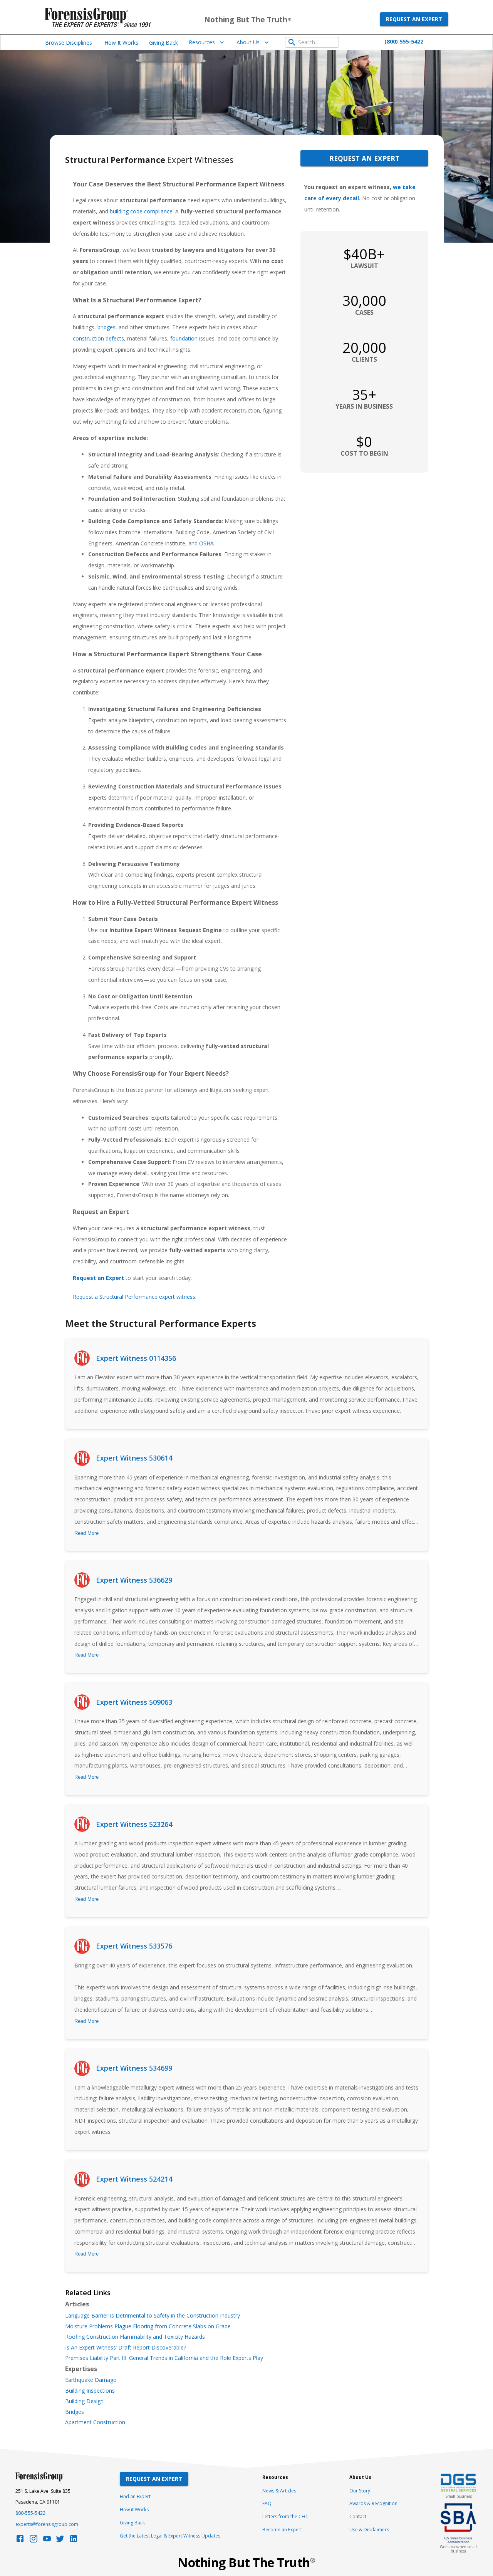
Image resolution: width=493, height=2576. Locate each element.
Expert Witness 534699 (134, 2068)
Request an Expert (414, 19)
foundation (184, 338)
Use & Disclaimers (369, 2530)
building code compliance (141, 211)
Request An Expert (154, 2479)
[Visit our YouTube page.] (47, 2541)
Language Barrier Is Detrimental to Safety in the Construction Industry (153, 2316)
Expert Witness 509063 (134, 1702)
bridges (106, 327)
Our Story (360, 2491)
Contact (358, 2516)
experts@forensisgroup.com (47, 2524)
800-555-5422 (30, 2513)
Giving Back (163, 43)
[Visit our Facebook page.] (20, 2541)
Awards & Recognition (373, 2503)
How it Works (134, 2510)
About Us (248, 42)
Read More (86, 1533)
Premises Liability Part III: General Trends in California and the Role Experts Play (164, 2358)
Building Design (84, 2401)
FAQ (267, 2503)
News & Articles (279, 2491)
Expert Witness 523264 (134, 1824)
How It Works (121, 43)
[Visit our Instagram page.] (34, 2541)
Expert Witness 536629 (134, 1580)
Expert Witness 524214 (134, 2179)
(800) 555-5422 (404, 41)
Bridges (75, 2412)
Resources (202, 42)
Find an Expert (135, 2496)
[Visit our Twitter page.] (60, 2541)
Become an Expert (282, 2530)
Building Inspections (90, 2391)
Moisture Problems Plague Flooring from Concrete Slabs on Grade (148, 2326)
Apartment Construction (95, 2422)
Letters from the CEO (285, 2516)
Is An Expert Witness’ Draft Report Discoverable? (126, 2348)
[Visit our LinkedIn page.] (74, 2541)
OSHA (206, 543)
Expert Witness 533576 (134, 1946)
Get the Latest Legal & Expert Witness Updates (170, 2536)
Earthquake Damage (91, 2380)
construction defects (98, 338)
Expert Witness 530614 (134, 1458)
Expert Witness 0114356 (136, 1358)
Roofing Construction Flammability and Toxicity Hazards (135, 2337)
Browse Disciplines (69, 43)
